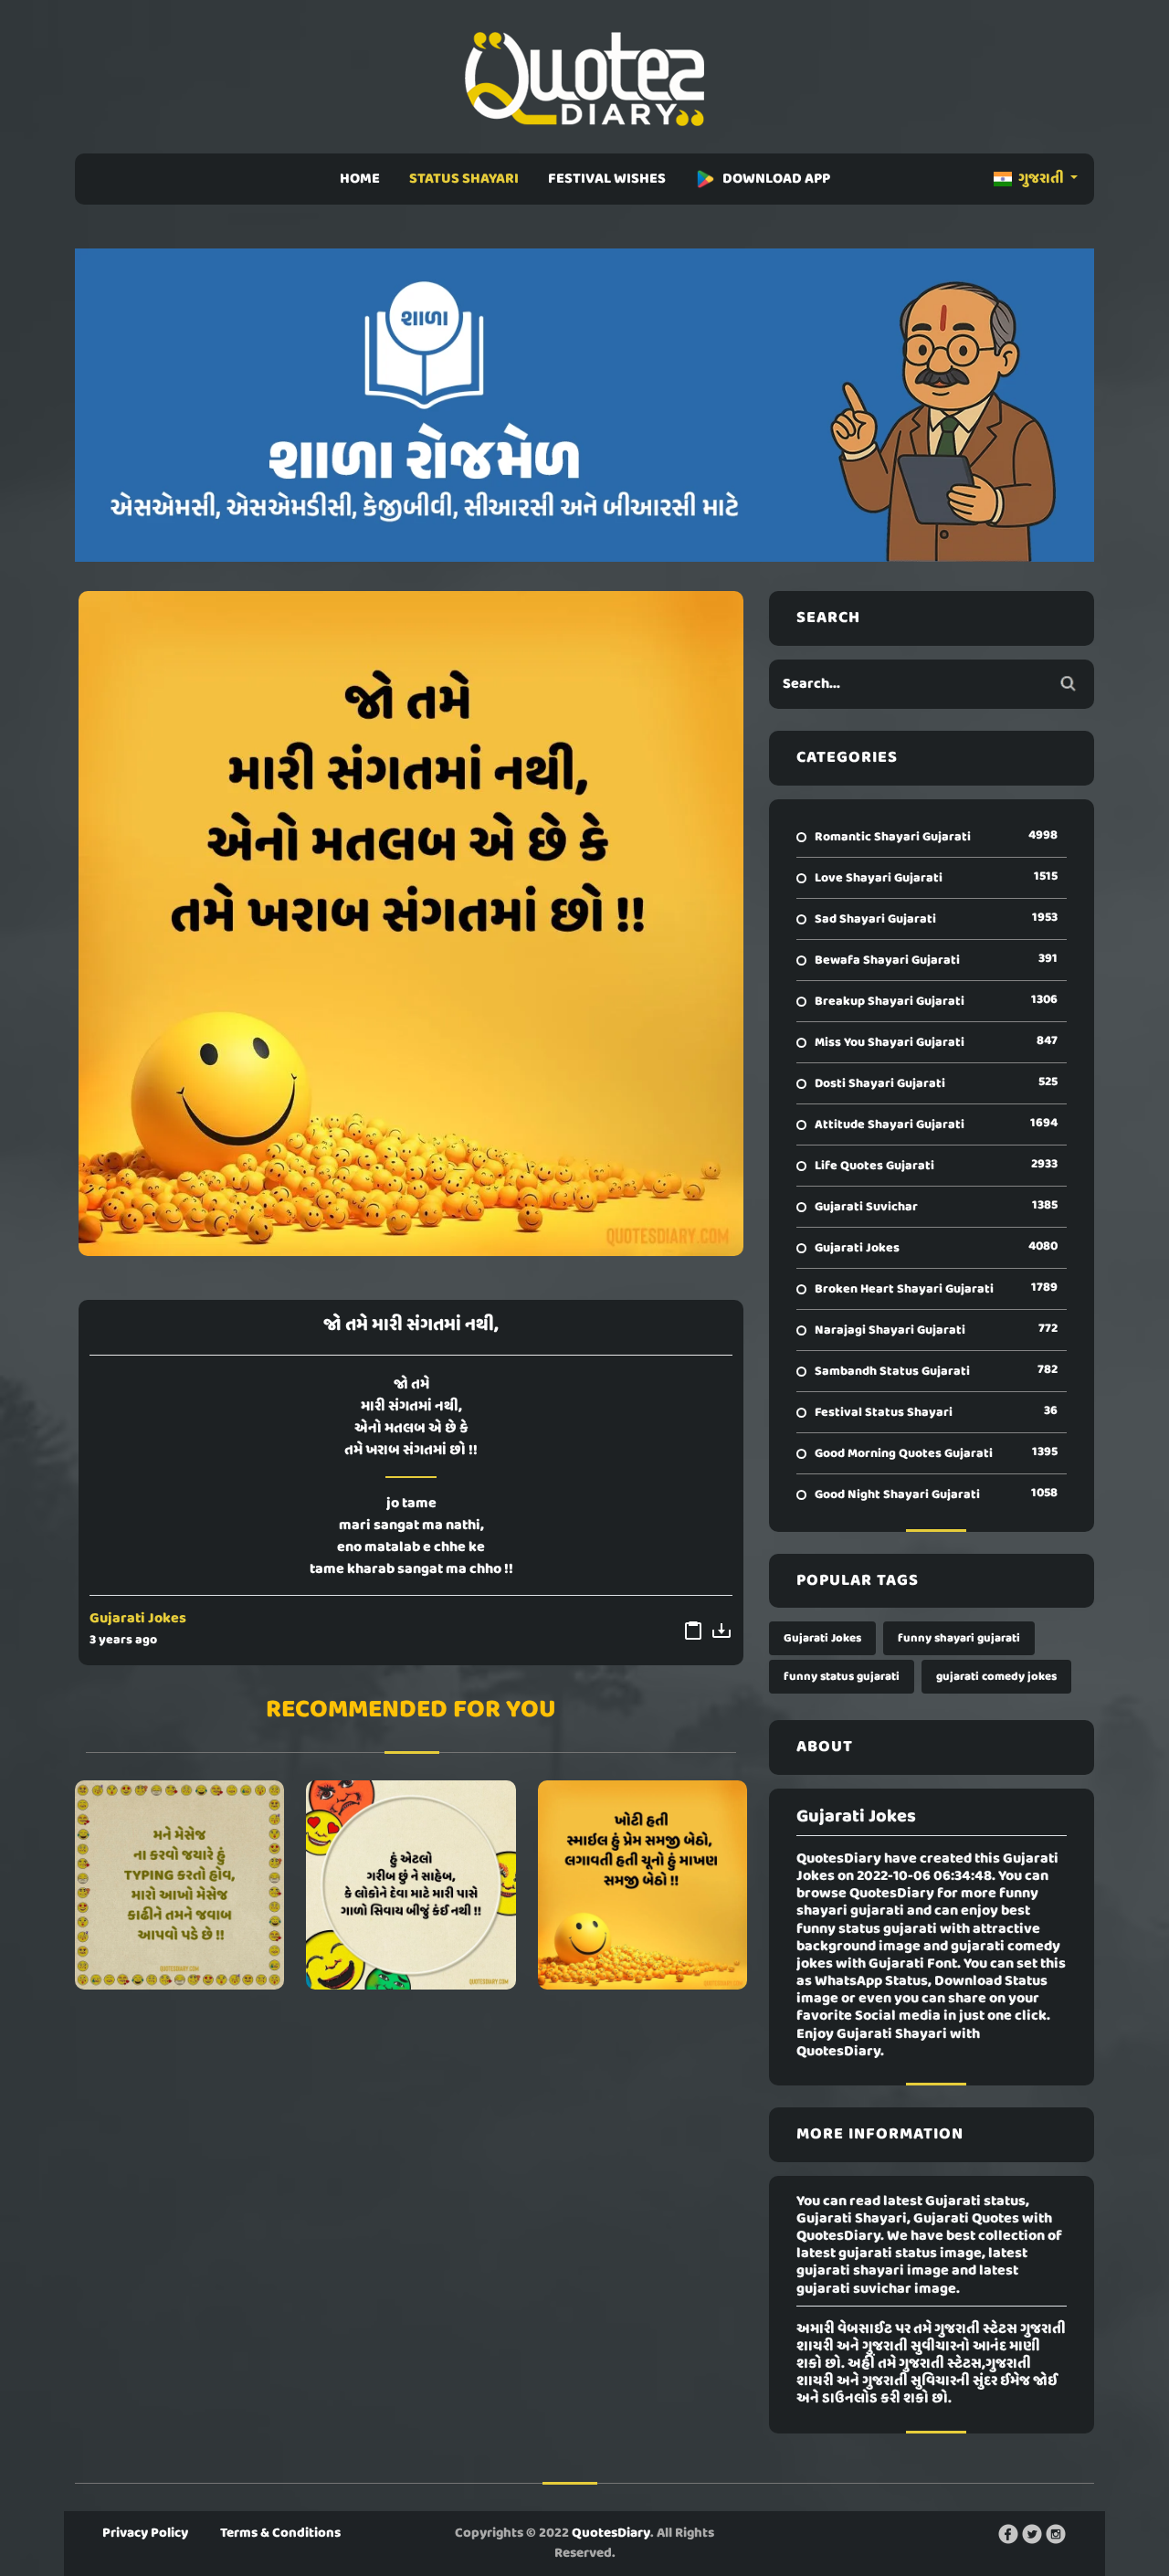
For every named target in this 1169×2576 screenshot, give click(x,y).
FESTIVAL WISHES (607, 179)
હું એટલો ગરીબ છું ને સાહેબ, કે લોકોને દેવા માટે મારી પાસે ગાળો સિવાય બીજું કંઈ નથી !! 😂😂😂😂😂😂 (411, 1885)
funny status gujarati (842, 1677)
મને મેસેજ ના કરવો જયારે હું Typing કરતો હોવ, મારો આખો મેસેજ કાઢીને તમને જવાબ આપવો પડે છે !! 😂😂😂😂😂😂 (180, 1885)
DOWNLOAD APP (776, 179)
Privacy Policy (145, 2533)
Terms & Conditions (280, 2533)
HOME (360, 179)
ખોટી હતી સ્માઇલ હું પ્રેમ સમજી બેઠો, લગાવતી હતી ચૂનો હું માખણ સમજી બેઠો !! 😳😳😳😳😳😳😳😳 (642, 1885)
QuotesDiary (611, 2533)
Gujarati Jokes (138, 1619)
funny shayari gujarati (959, 1638)
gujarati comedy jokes (996, 1677)
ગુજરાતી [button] (1041, 179)
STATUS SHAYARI (464, 179)
